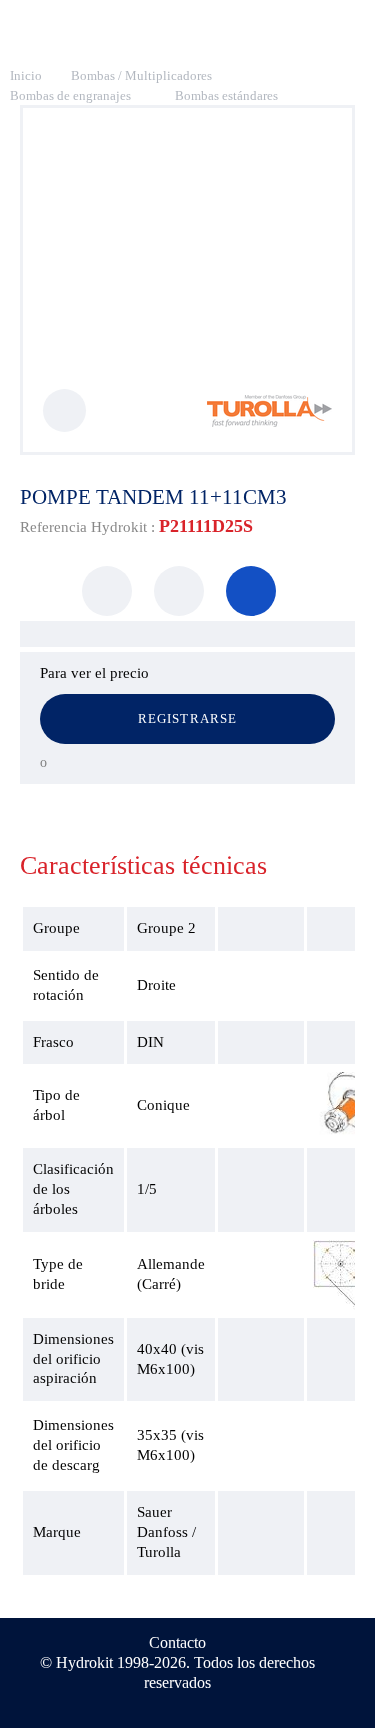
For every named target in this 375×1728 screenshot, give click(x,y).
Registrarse (187, 718)
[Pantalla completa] (64, 410)
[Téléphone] (251, 591)
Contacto (177, 1642)
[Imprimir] (107, 591)
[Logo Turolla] (269, 421)
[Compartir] (179, 591)
